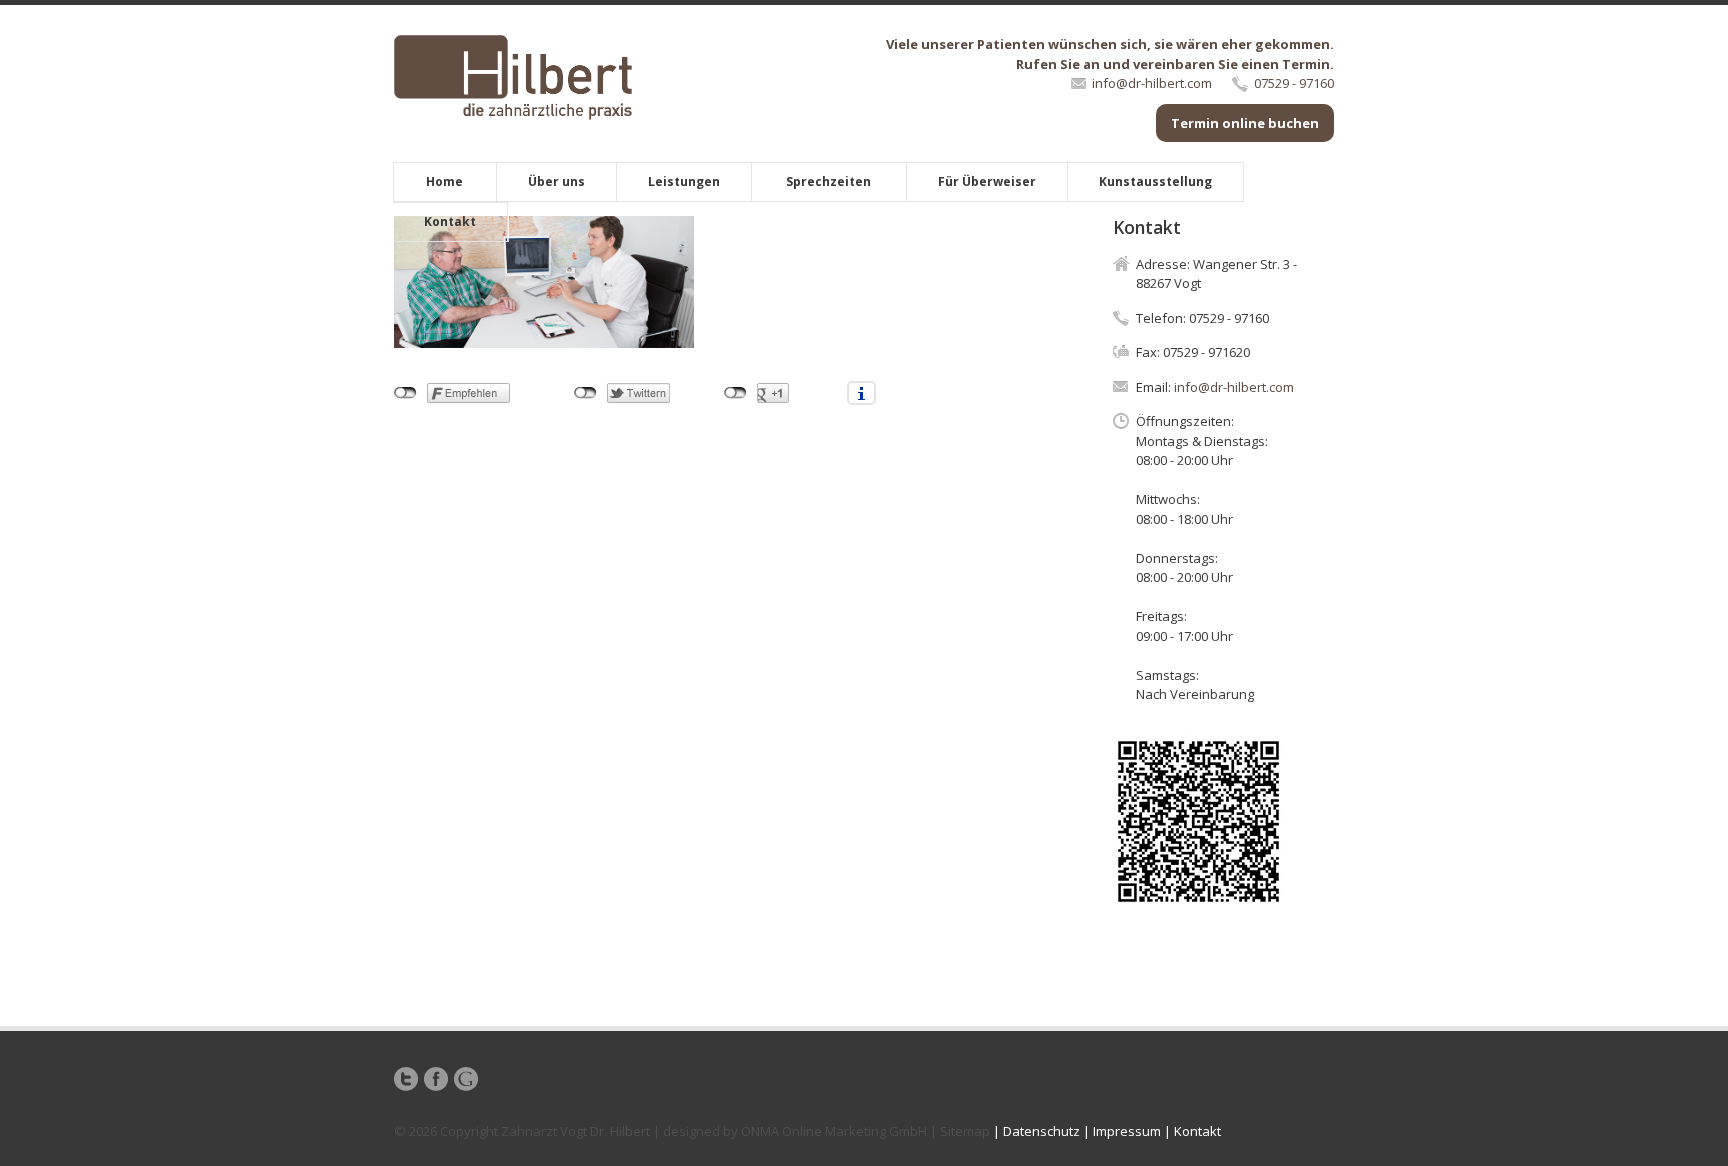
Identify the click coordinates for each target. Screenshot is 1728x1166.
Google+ (466, 1079)
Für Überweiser (987, 181)
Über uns (556, 181)
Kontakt (450, 221)
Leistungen (684, 181)
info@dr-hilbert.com (1152, 83)
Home (444, 181)
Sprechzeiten (828, 181)
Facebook (436, 1079)
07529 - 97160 (1294, 83)
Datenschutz (1041, 1131)
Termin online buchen (1245, 123)
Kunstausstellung (1155, 181)
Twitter (406, 1079)
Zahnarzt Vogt (544, 1131)
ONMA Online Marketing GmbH (834, 1131)
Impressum (1127, 1131)
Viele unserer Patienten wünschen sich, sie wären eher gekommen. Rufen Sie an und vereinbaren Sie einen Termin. (1110, 54)
